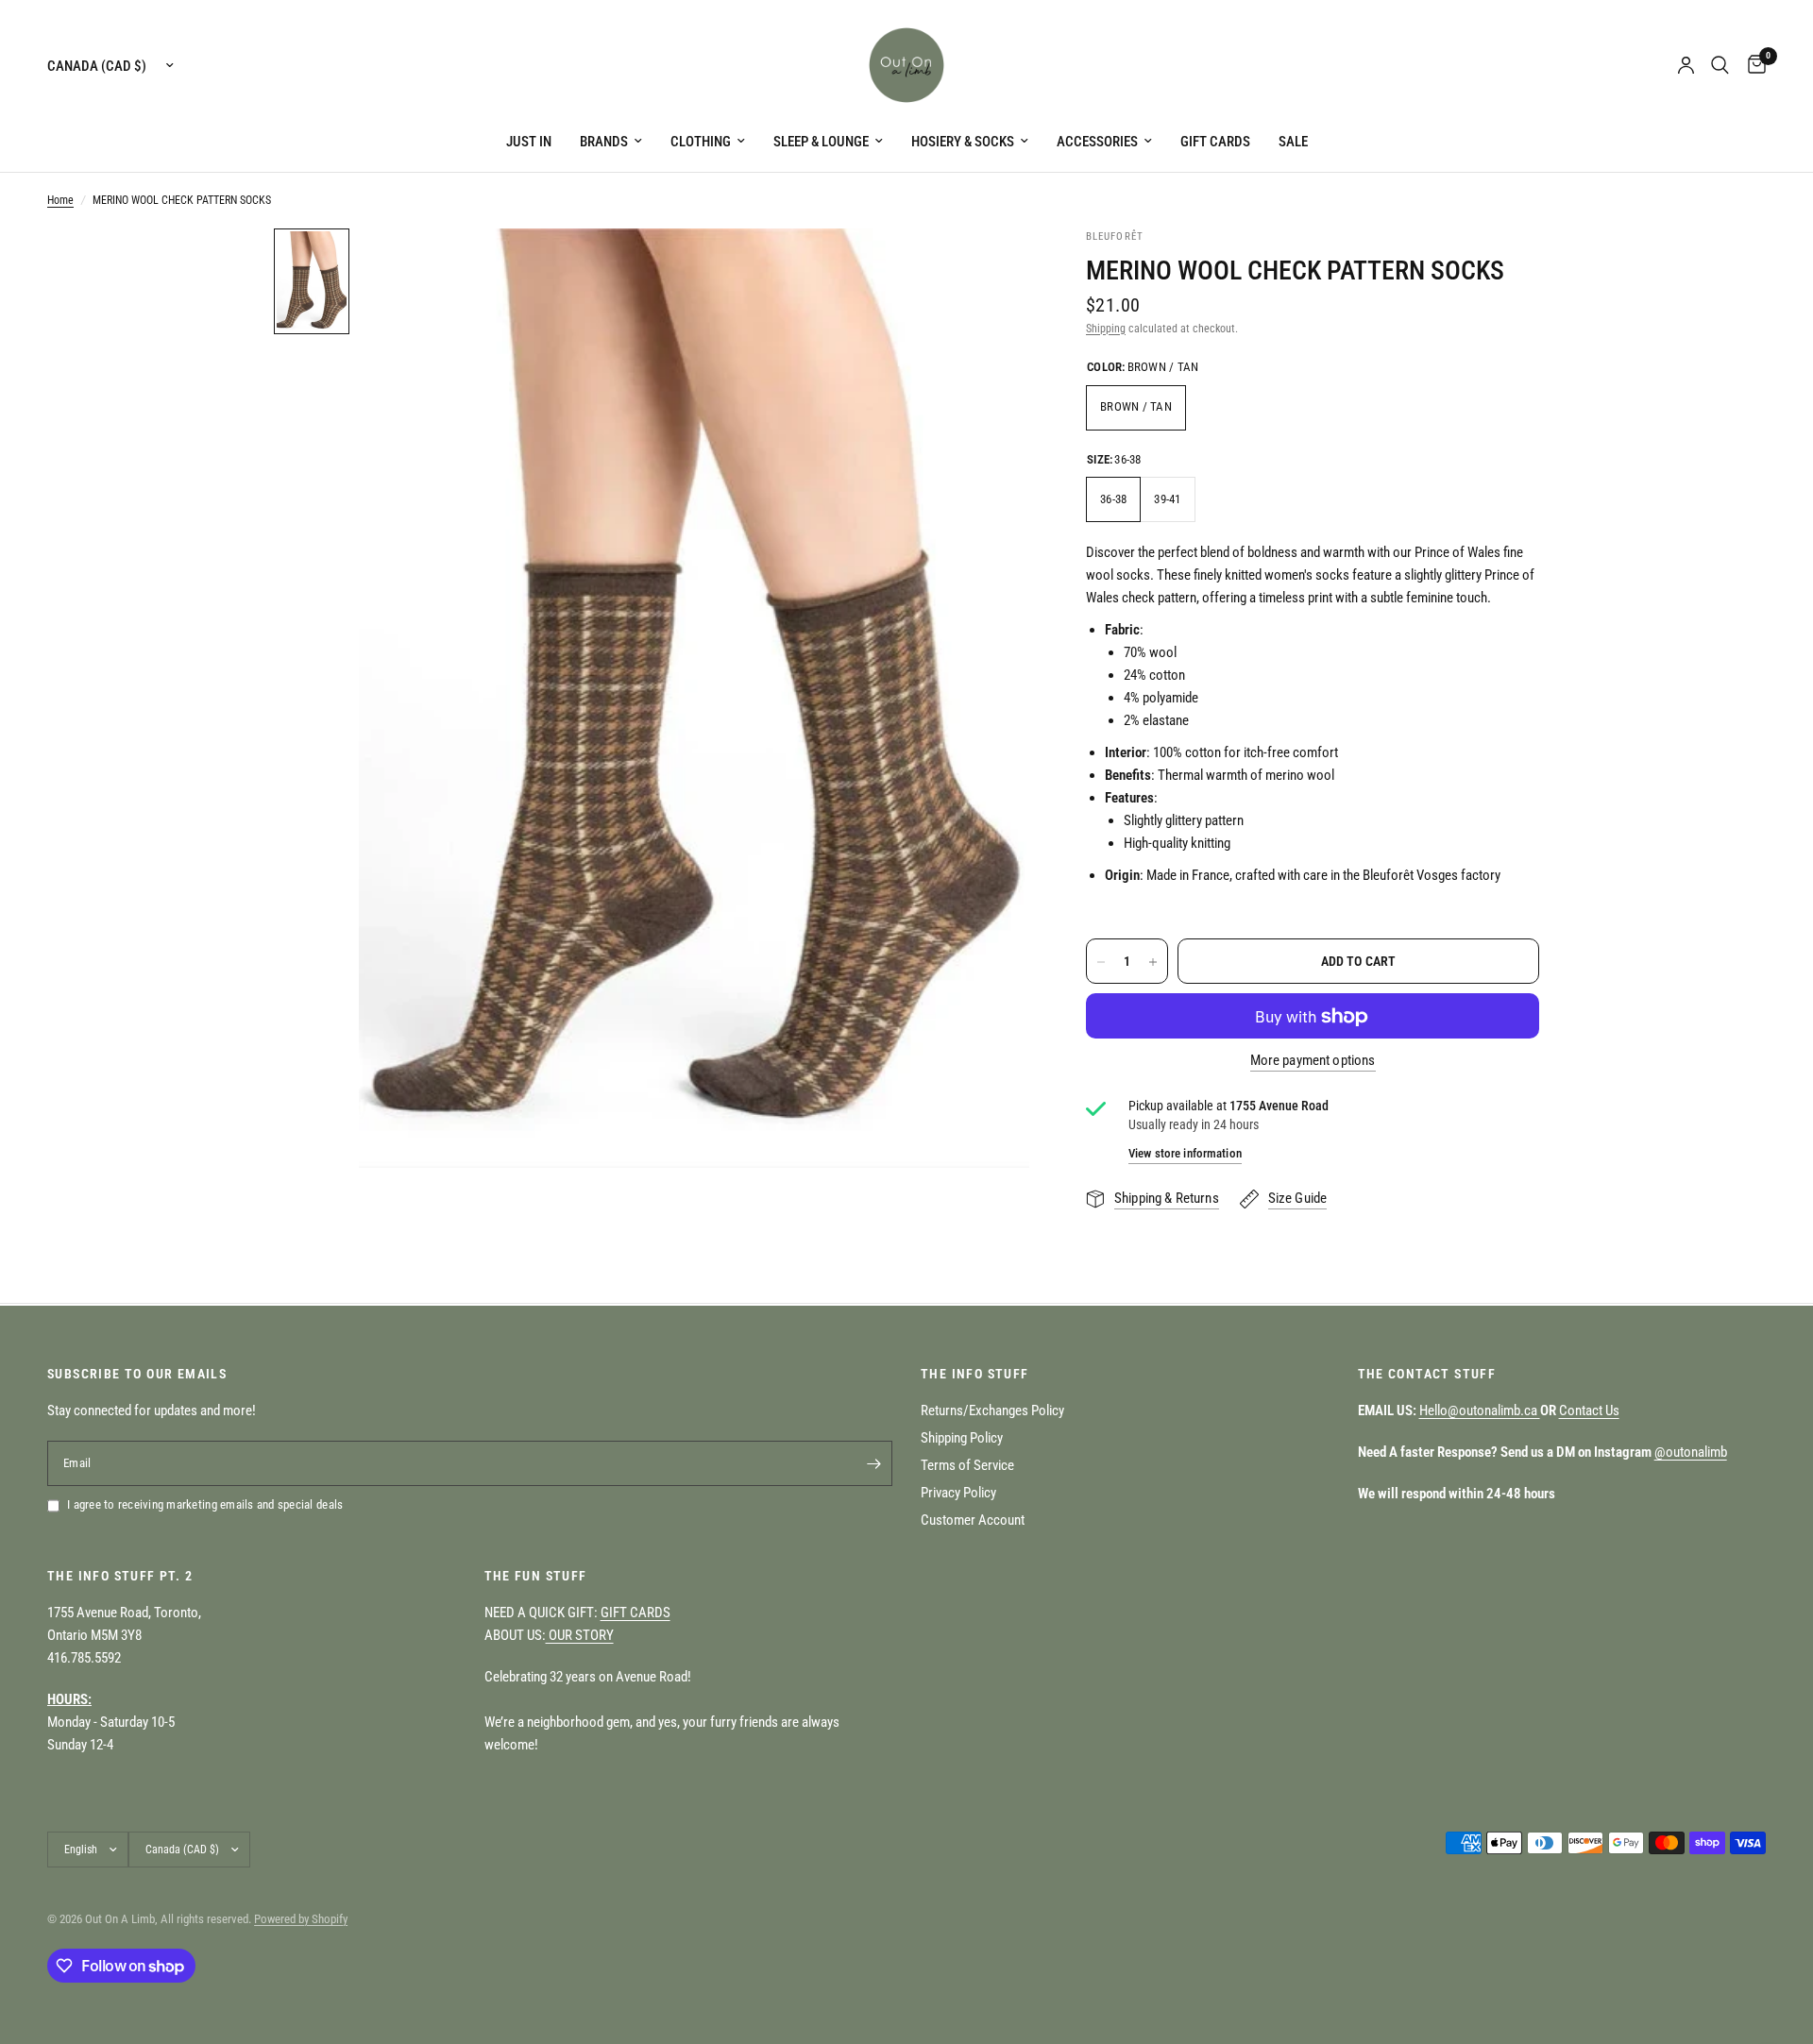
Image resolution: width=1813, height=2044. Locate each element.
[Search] (1720, 65)
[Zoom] (990, 268)
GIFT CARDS (1215, 142)
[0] (1752, 65)
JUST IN (529, 142)
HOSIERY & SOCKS (963, 142)
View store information (1185, 1153)
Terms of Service (967, 1465)
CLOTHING (701, 142)
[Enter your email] (873, 1463)
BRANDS (604, 142)
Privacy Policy (958, 1493)
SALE (1293, 142)
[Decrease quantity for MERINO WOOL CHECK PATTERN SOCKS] (1101, 962)
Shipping (1106, 329)
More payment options (1313, 1062)
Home (60, 200)
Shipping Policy (962, 1438)
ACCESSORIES (1097, 142)
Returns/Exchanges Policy (992, 1411)
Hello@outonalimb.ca (1480, 1411)
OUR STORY (580, 1635)
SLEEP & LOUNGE (821, 142)
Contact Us (1589, 1411)
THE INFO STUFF (975, 1374)
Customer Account (973, 1520)
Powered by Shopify (301, 1919)
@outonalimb (1691, 1452)
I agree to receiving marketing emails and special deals (205, 1504)
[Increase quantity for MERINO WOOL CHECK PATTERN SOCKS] (1153, 962)
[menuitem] (529, 142)
